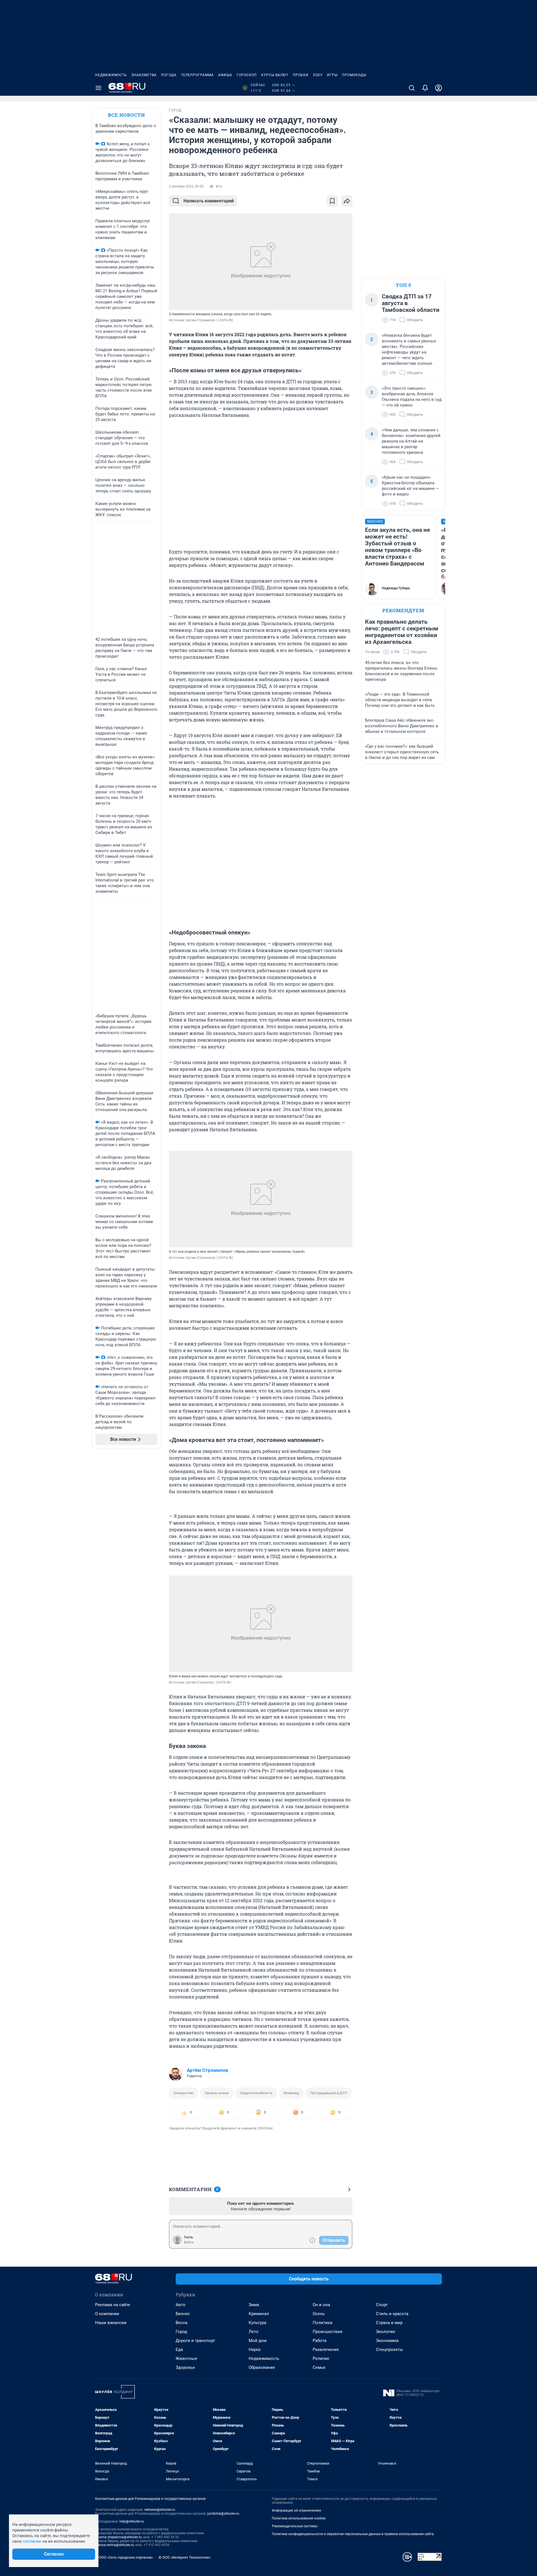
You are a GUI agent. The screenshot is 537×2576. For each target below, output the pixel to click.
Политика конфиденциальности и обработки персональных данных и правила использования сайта (353, 2534)
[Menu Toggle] (98, 88)
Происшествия (328, 2332)
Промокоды (354, 75)
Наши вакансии (111, 2323)
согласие (32, 2541)
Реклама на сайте (113, 2305)
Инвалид (291, 2093)
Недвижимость (111, 75)
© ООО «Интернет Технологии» (185, 2557)
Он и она (321, 2305)
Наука (255, 2350)
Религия (321, 2358)
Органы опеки (217, 2093)
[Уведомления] (425, 88)
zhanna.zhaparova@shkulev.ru (118, 2537)
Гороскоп (247, 75)
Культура (257, 2323)
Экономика (387, 2341)
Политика (322, 2323)
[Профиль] (439, 88)
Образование (262, 2367)
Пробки (301, 75)
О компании (107, 2314)
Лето (254, 2332)
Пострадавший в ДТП (329, 2093)
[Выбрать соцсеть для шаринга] (347, 201)
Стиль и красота (392, 2314)
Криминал (259, 2314)
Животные (186, 2358)
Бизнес (183, 2314)
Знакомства (144, 75)
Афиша (225, 75)
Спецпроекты (389, 2350)
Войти (189, 2242)
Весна (182, 2323)
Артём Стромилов (208, 2070)
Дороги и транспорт (195, 2341)
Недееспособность (256, 2093)
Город (181, 2332)
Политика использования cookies (299, 2518)
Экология (385, 2332)
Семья (319, 2367)
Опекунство (183, 2093)
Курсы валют (275, 75)
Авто (181, 2305)
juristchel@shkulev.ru (223, 2514)
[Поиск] (412, 88)
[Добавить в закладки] (332, 201)
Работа (320, 2341)
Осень (319, 2314)
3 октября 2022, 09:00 (186, 186)
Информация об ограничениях (296, 2510)
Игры (332, 75)
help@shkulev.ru (132, 2521)
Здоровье (185, 2367)
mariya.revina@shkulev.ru (115, 2545)
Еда (179, 2350)
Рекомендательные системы (295, 2526)
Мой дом (258, 2341)
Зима (254, 2305)
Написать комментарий (209, 201)
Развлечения (326, 2350)
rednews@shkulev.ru (160, 2510)
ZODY (318, 75)
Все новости (126, 115)
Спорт (382, 2305)
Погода (169, 75)
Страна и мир (389, 2323)
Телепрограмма (197, 75)
